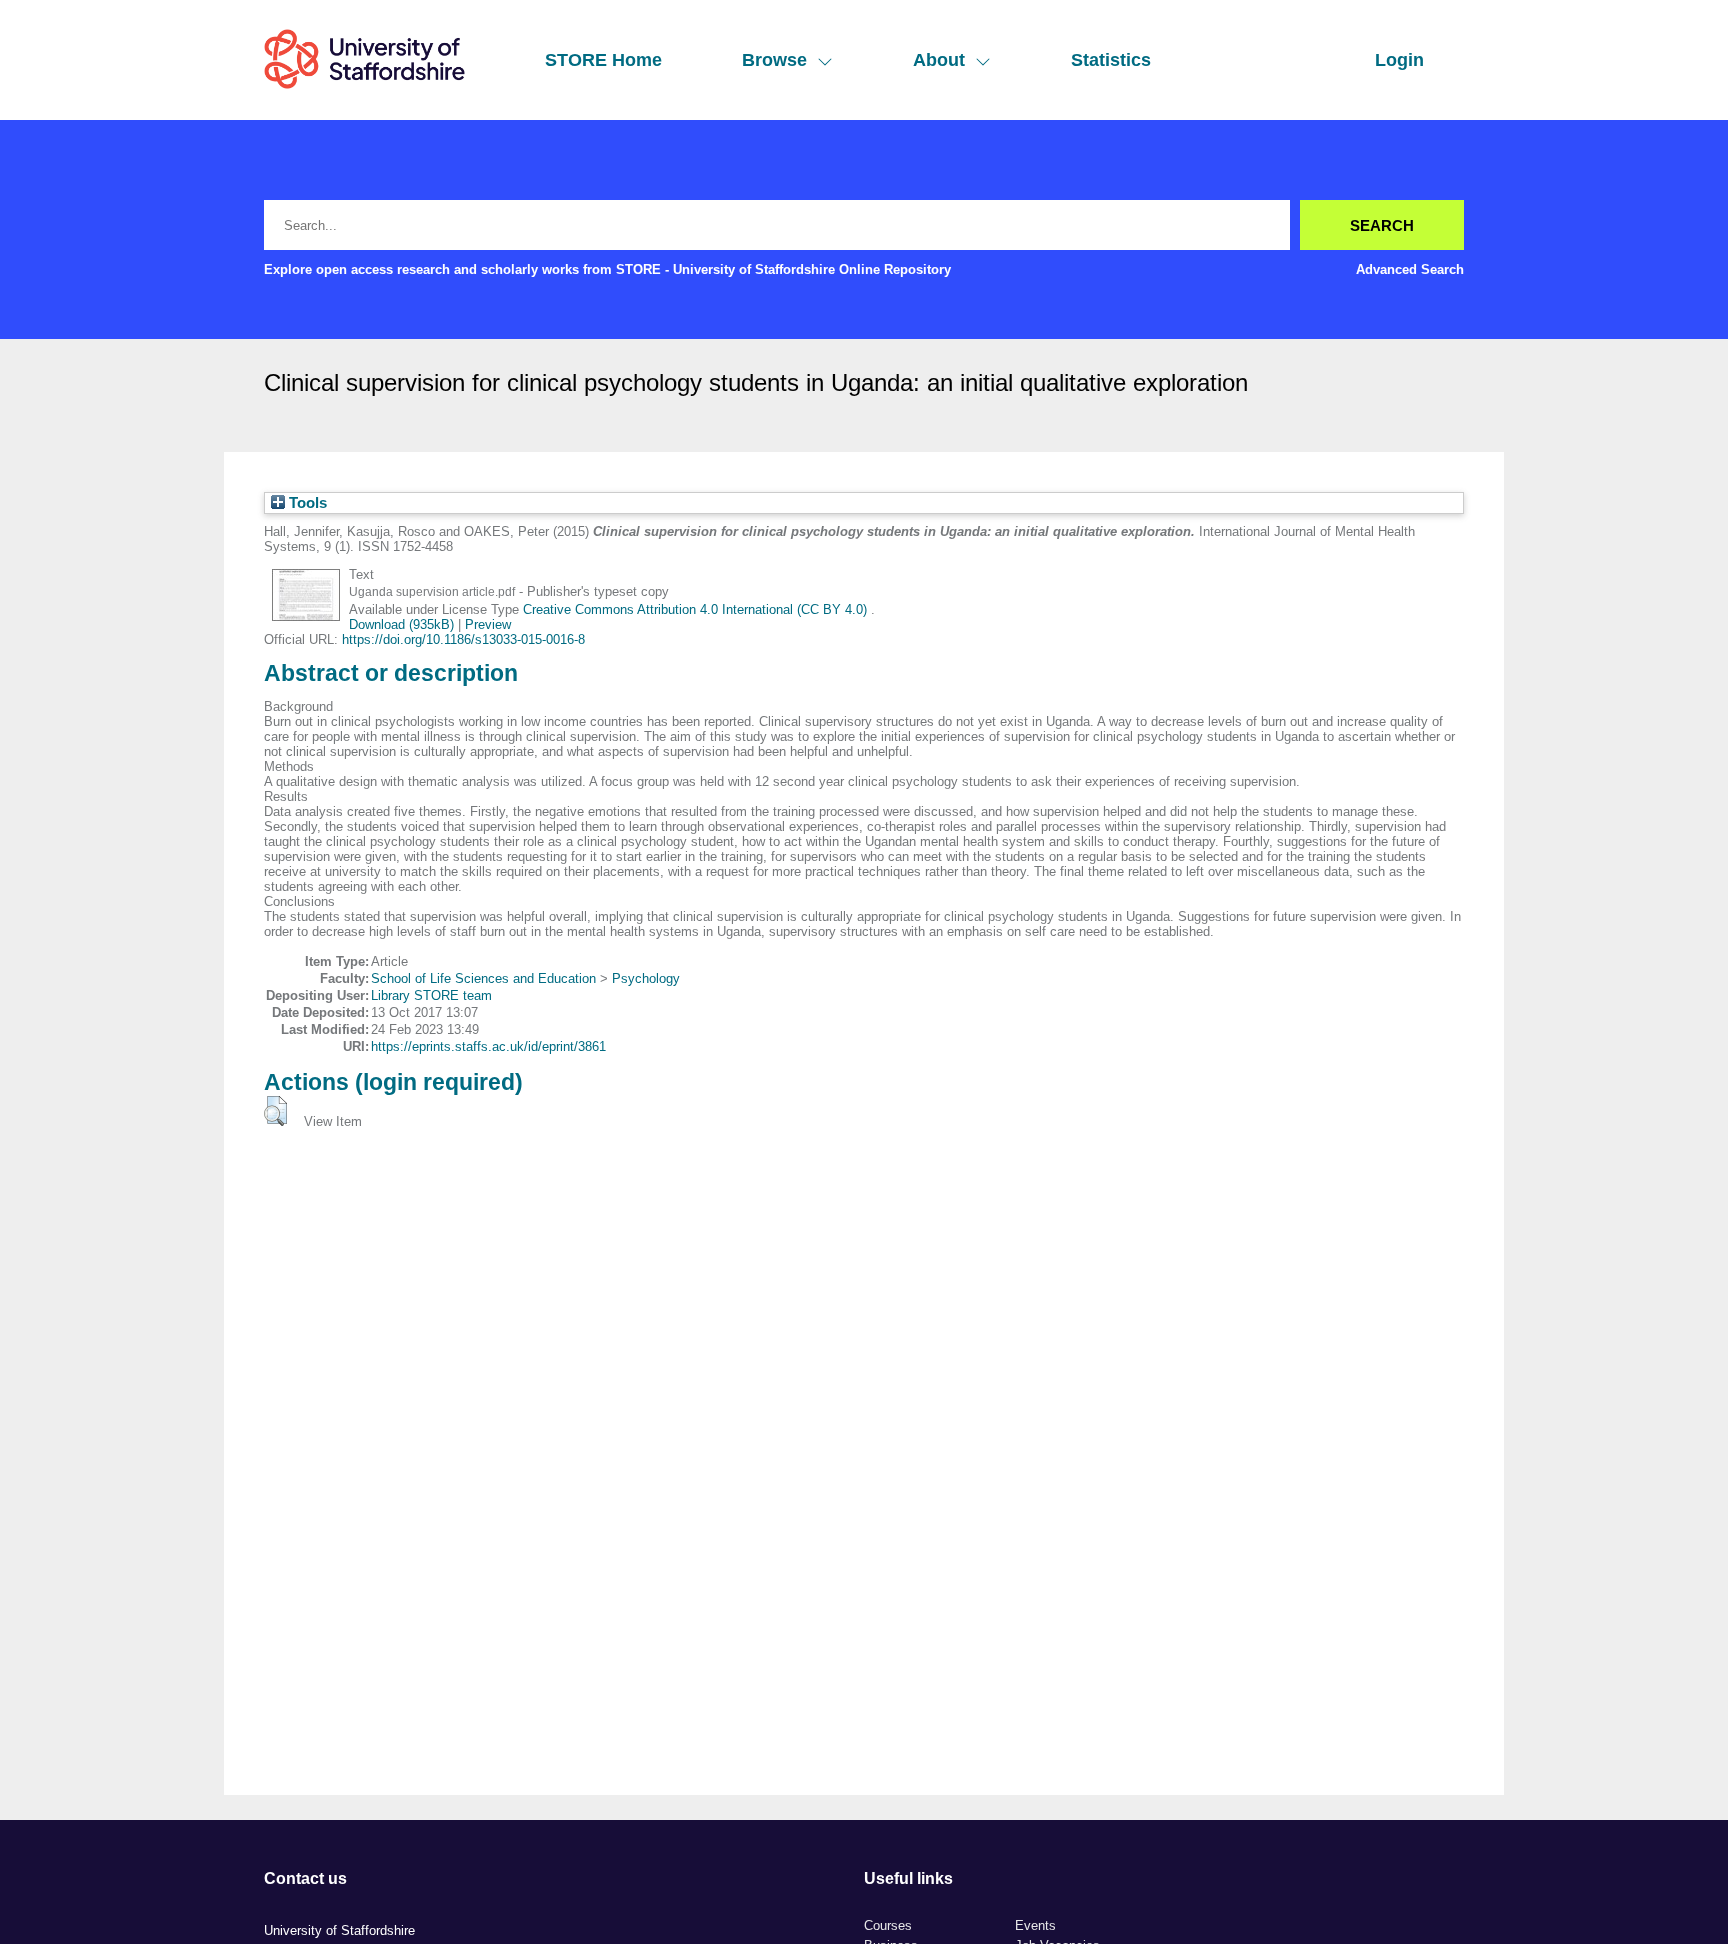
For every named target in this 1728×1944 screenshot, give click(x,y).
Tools (306, 503)
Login (1399, 60)
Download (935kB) (401, 624)
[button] (275, 1111)
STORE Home (603, 60)
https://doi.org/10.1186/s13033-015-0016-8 (463, 639)
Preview (488, 624)
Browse (774, 60)
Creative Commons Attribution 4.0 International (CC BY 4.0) (697, 609)
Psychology (646, 978)
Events (1035, 1925)
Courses (888, 1925)
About (939, 60)
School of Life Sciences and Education (483, 978)
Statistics (1111, 60)
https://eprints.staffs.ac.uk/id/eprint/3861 (488, 1046)
